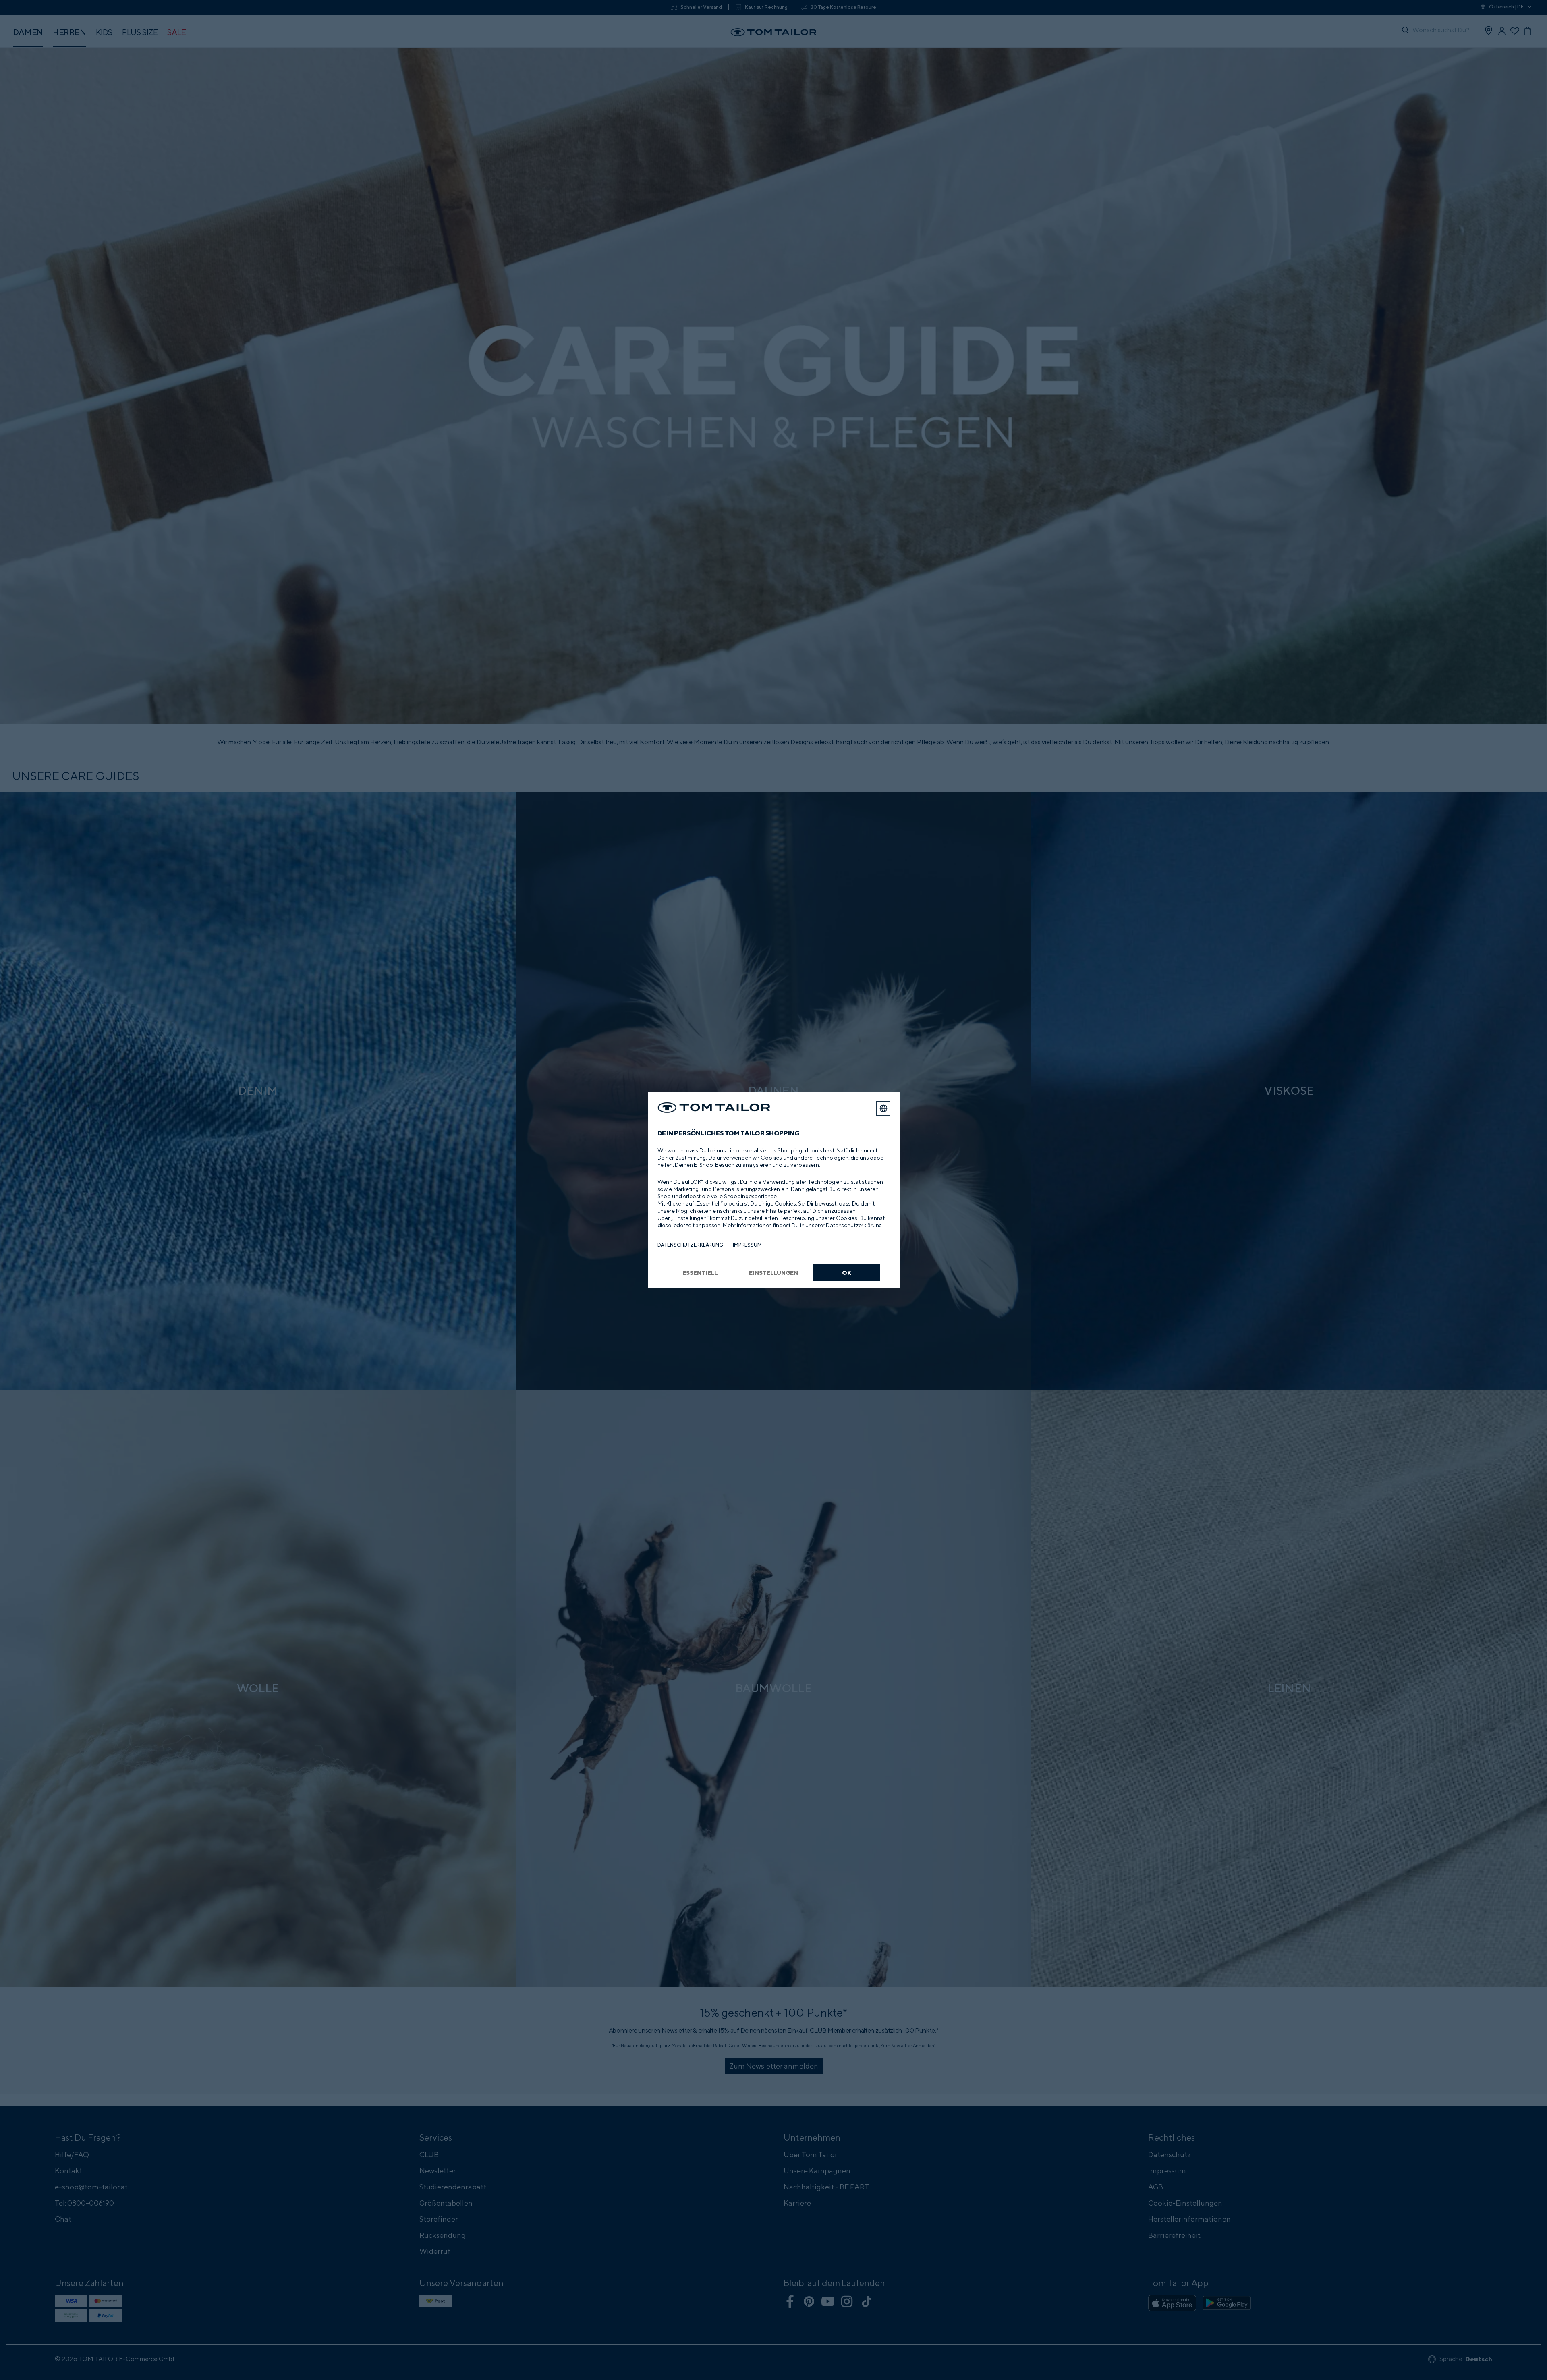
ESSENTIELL (701, 1273)
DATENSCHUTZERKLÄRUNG (690, 1245)
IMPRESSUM (747, 1245)
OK (847, 1273)
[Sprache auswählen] (883, 1108)
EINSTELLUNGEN (773, 1273)
